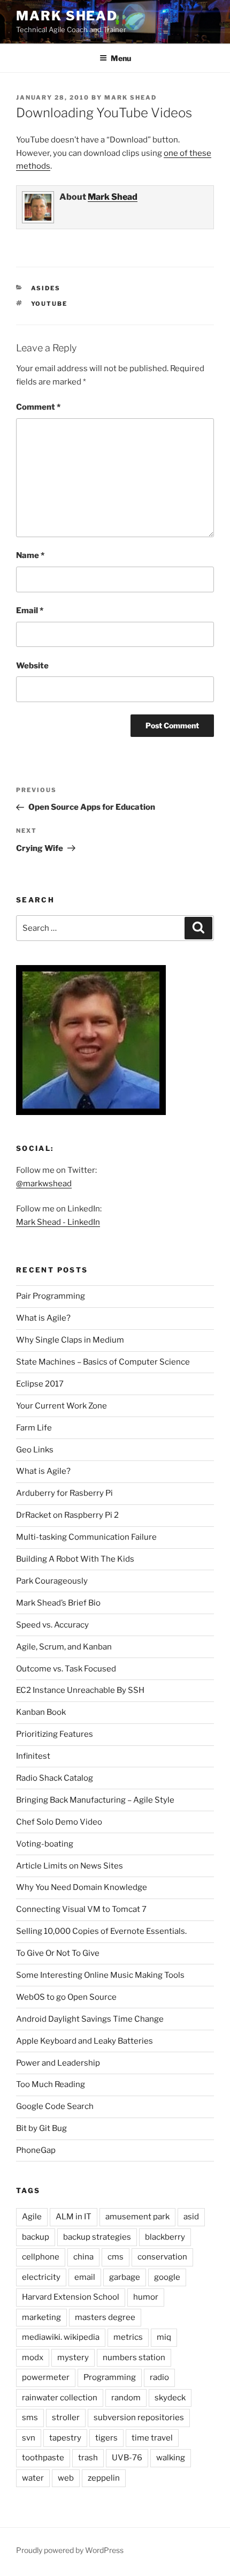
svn (29, 2438)
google (167, 2277)
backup (36, 2237)
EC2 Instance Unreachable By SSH (80, 1690)
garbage (125, 2277)
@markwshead (44, 1184)
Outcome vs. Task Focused (66, 1669)
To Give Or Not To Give (58, 1953)
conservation (162, 2257)
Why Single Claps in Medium (70, 1340)
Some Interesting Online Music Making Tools (100, 1975)
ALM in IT (74, 2217)
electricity (41, 2277)
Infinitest (33, 1756)
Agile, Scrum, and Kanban (64, 1647)
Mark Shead (67, 16)
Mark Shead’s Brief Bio (58, 1603)
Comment (38, 407)
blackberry (165, 2237)
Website (32, 666)
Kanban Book (41, 1712)
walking (171, 2458)
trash (88, 2458)
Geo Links (35, 1450)
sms (30, 2417)
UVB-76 (127, 2458)
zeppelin (104, 2478)
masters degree (105, 2317)
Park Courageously (52, 1581)
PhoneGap (36, 2150)
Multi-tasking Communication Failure (86, 1537)
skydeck (170, 2398)
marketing (41, 2317)
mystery (73, 2357)
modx (33, 2357)
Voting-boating (45, 1844)
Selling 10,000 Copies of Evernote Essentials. (101, 1931)
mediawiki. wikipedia (61, 2337)
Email (30, 611)
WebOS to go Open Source (66, 1997)
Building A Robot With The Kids (75, 1559)
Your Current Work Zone (62, 1406)
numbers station (134, 2357)
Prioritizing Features (55, 1734)
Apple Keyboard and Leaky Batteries (85, 2041)
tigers (106, 2438)
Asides (46, 288)
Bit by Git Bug (41, 2128)
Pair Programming (51, 1296)
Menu (121, 58)
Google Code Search (55, 2106)
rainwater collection (60, 2398)
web (66, 2478)
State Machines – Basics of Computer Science (103, 1362)
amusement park (137, 2217)
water (33, 2478)
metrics (128, 2337)
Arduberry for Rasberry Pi (64, 1493)
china (83, 2257)
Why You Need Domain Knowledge (82, 1887)
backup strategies (97, 2237)
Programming (110, 2377)
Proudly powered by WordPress (70, 2550)
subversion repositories (139, 2417)
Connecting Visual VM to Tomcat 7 (81, 1909)
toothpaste (43, 2458)
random (126, 2398)
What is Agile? (43, 1318)
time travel (152, 2438)
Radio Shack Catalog (55, 1778)
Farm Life (34, 1428)
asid (191, 2217)
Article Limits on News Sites (70, 1866)
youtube (49, 304)
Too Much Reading (51, 2084)
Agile (32, 2217)
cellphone (41, 2257)
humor (146, 2297)
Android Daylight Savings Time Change (90, 2019)
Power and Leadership (58, 2063)
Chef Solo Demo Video (59, 1822)
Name (30, 555)
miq (164, 2337)
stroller (66, 2417)
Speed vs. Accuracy (52, 1625)
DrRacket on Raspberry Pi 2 (67, 1515)
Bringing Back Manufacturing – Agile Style (95, 1800)
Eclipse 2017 (40, 1384)
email (85, 2277)
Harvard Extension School (71, 2297)
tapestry (65, 2438)
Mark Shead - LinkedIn (58, 1222)
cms (116, 2257)
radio (159, 2377)
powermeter (46, 2377)
